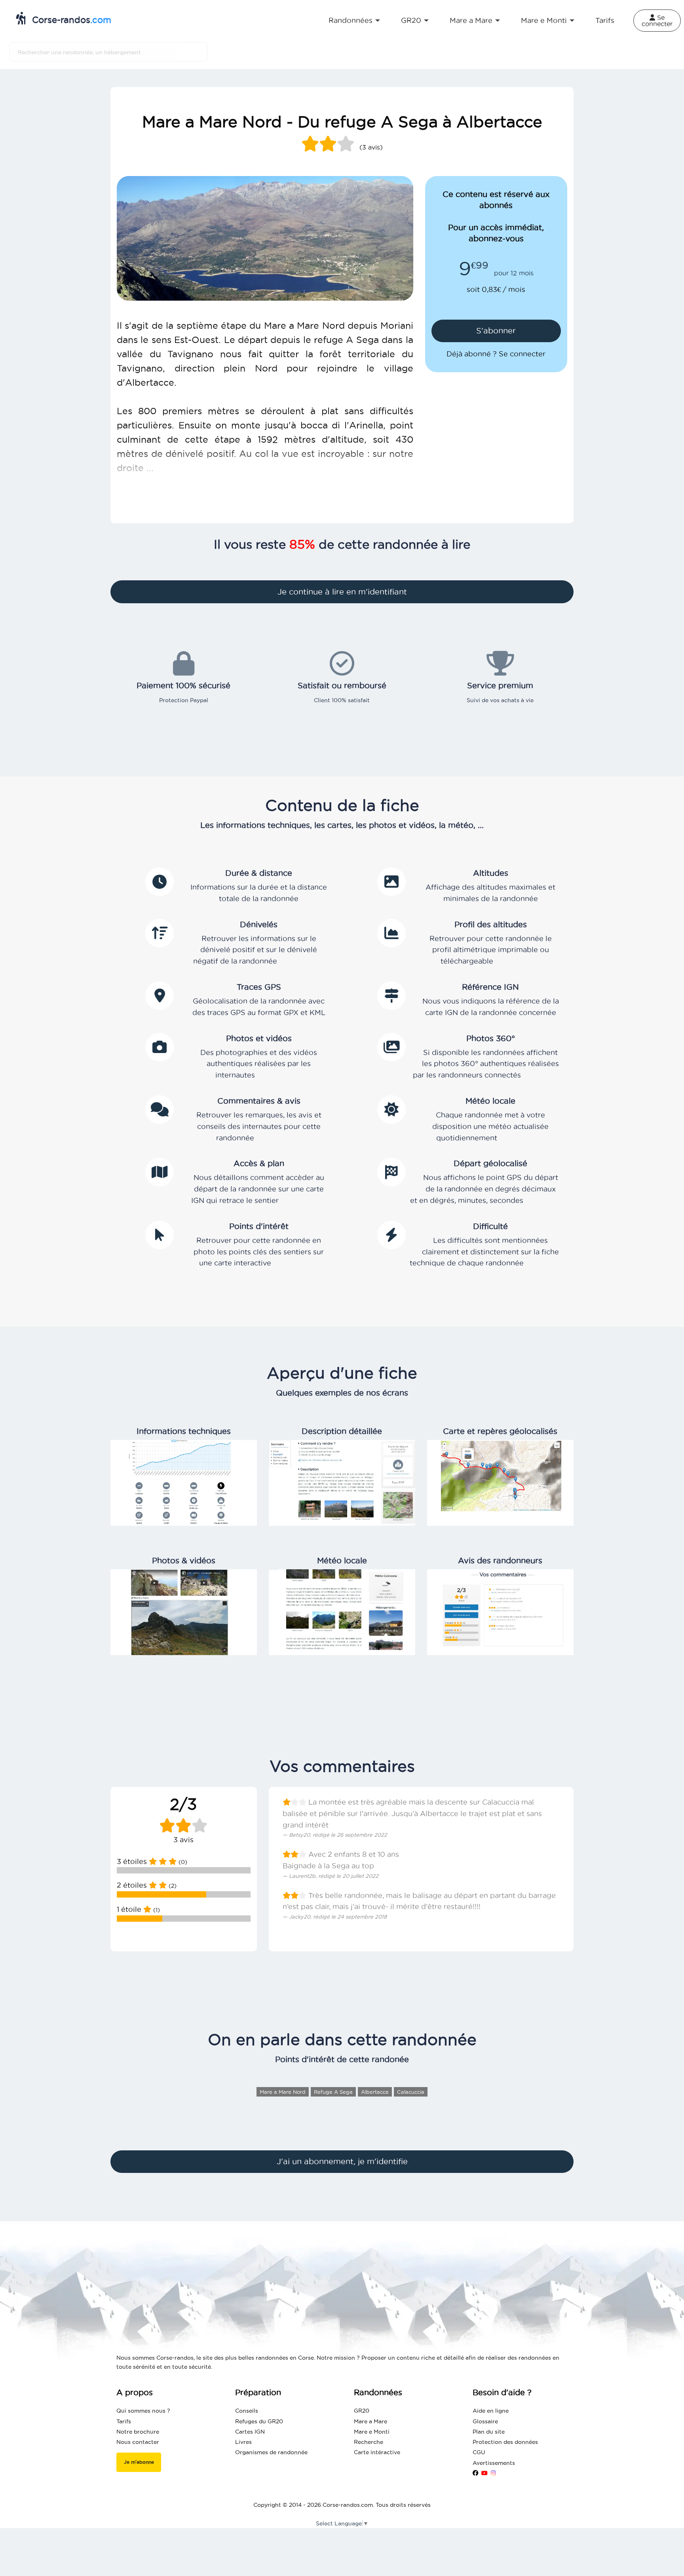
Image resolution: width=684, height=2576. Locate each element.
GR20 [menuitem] (411, 20)
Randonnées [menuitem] (351, 20)
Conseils (247, 2411)
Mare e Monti (372, 2432)
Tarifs (124, 2421)
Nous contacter (138, 2442)
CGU (479, 2452)
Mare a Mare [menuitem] (471, 20)
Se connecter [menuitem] (657, 21)
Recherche (369, 2442)
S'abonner (496, 331)
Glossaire (485, 2421)
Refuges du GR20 (259, 2421)
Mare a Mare (370, 2421)
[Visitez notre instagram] (493, 2473)
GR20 (362, 2411)
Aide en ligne (491, 2411)
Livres (243, 2442)
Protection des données (505, 2442)
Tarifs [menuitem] (605, 20)
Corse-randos (70, 20)
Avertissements (494, 2463)
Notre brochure (138, 2432)
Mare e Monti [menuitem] (544, 20)
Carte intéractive (377, 2452)
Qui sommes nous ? (143, 2411)
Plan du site (489, 2432)
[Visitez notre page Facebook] (475, 2473)
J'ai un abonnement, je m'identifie (342, 2161)
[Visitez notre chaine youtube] (484, 2473)
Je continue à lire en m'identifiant (342, 592)
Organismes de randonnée (271, 2452)
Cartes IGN (250, 2432)
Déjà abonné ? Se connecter (496, 354)
